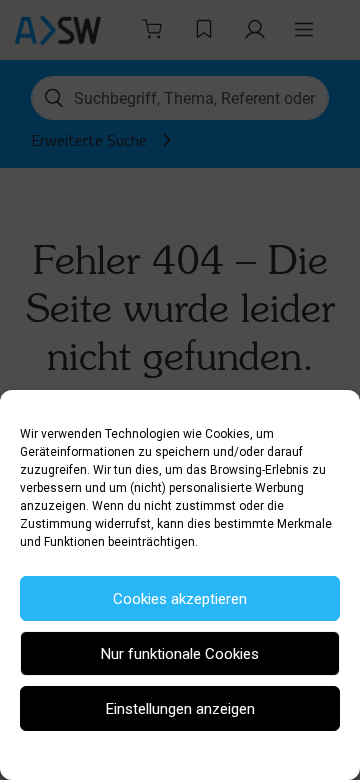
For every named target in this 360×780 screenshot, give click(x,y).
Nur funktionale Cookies (180, 654)
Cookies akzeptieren (180, 599)
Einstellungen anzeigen (180, 709)
